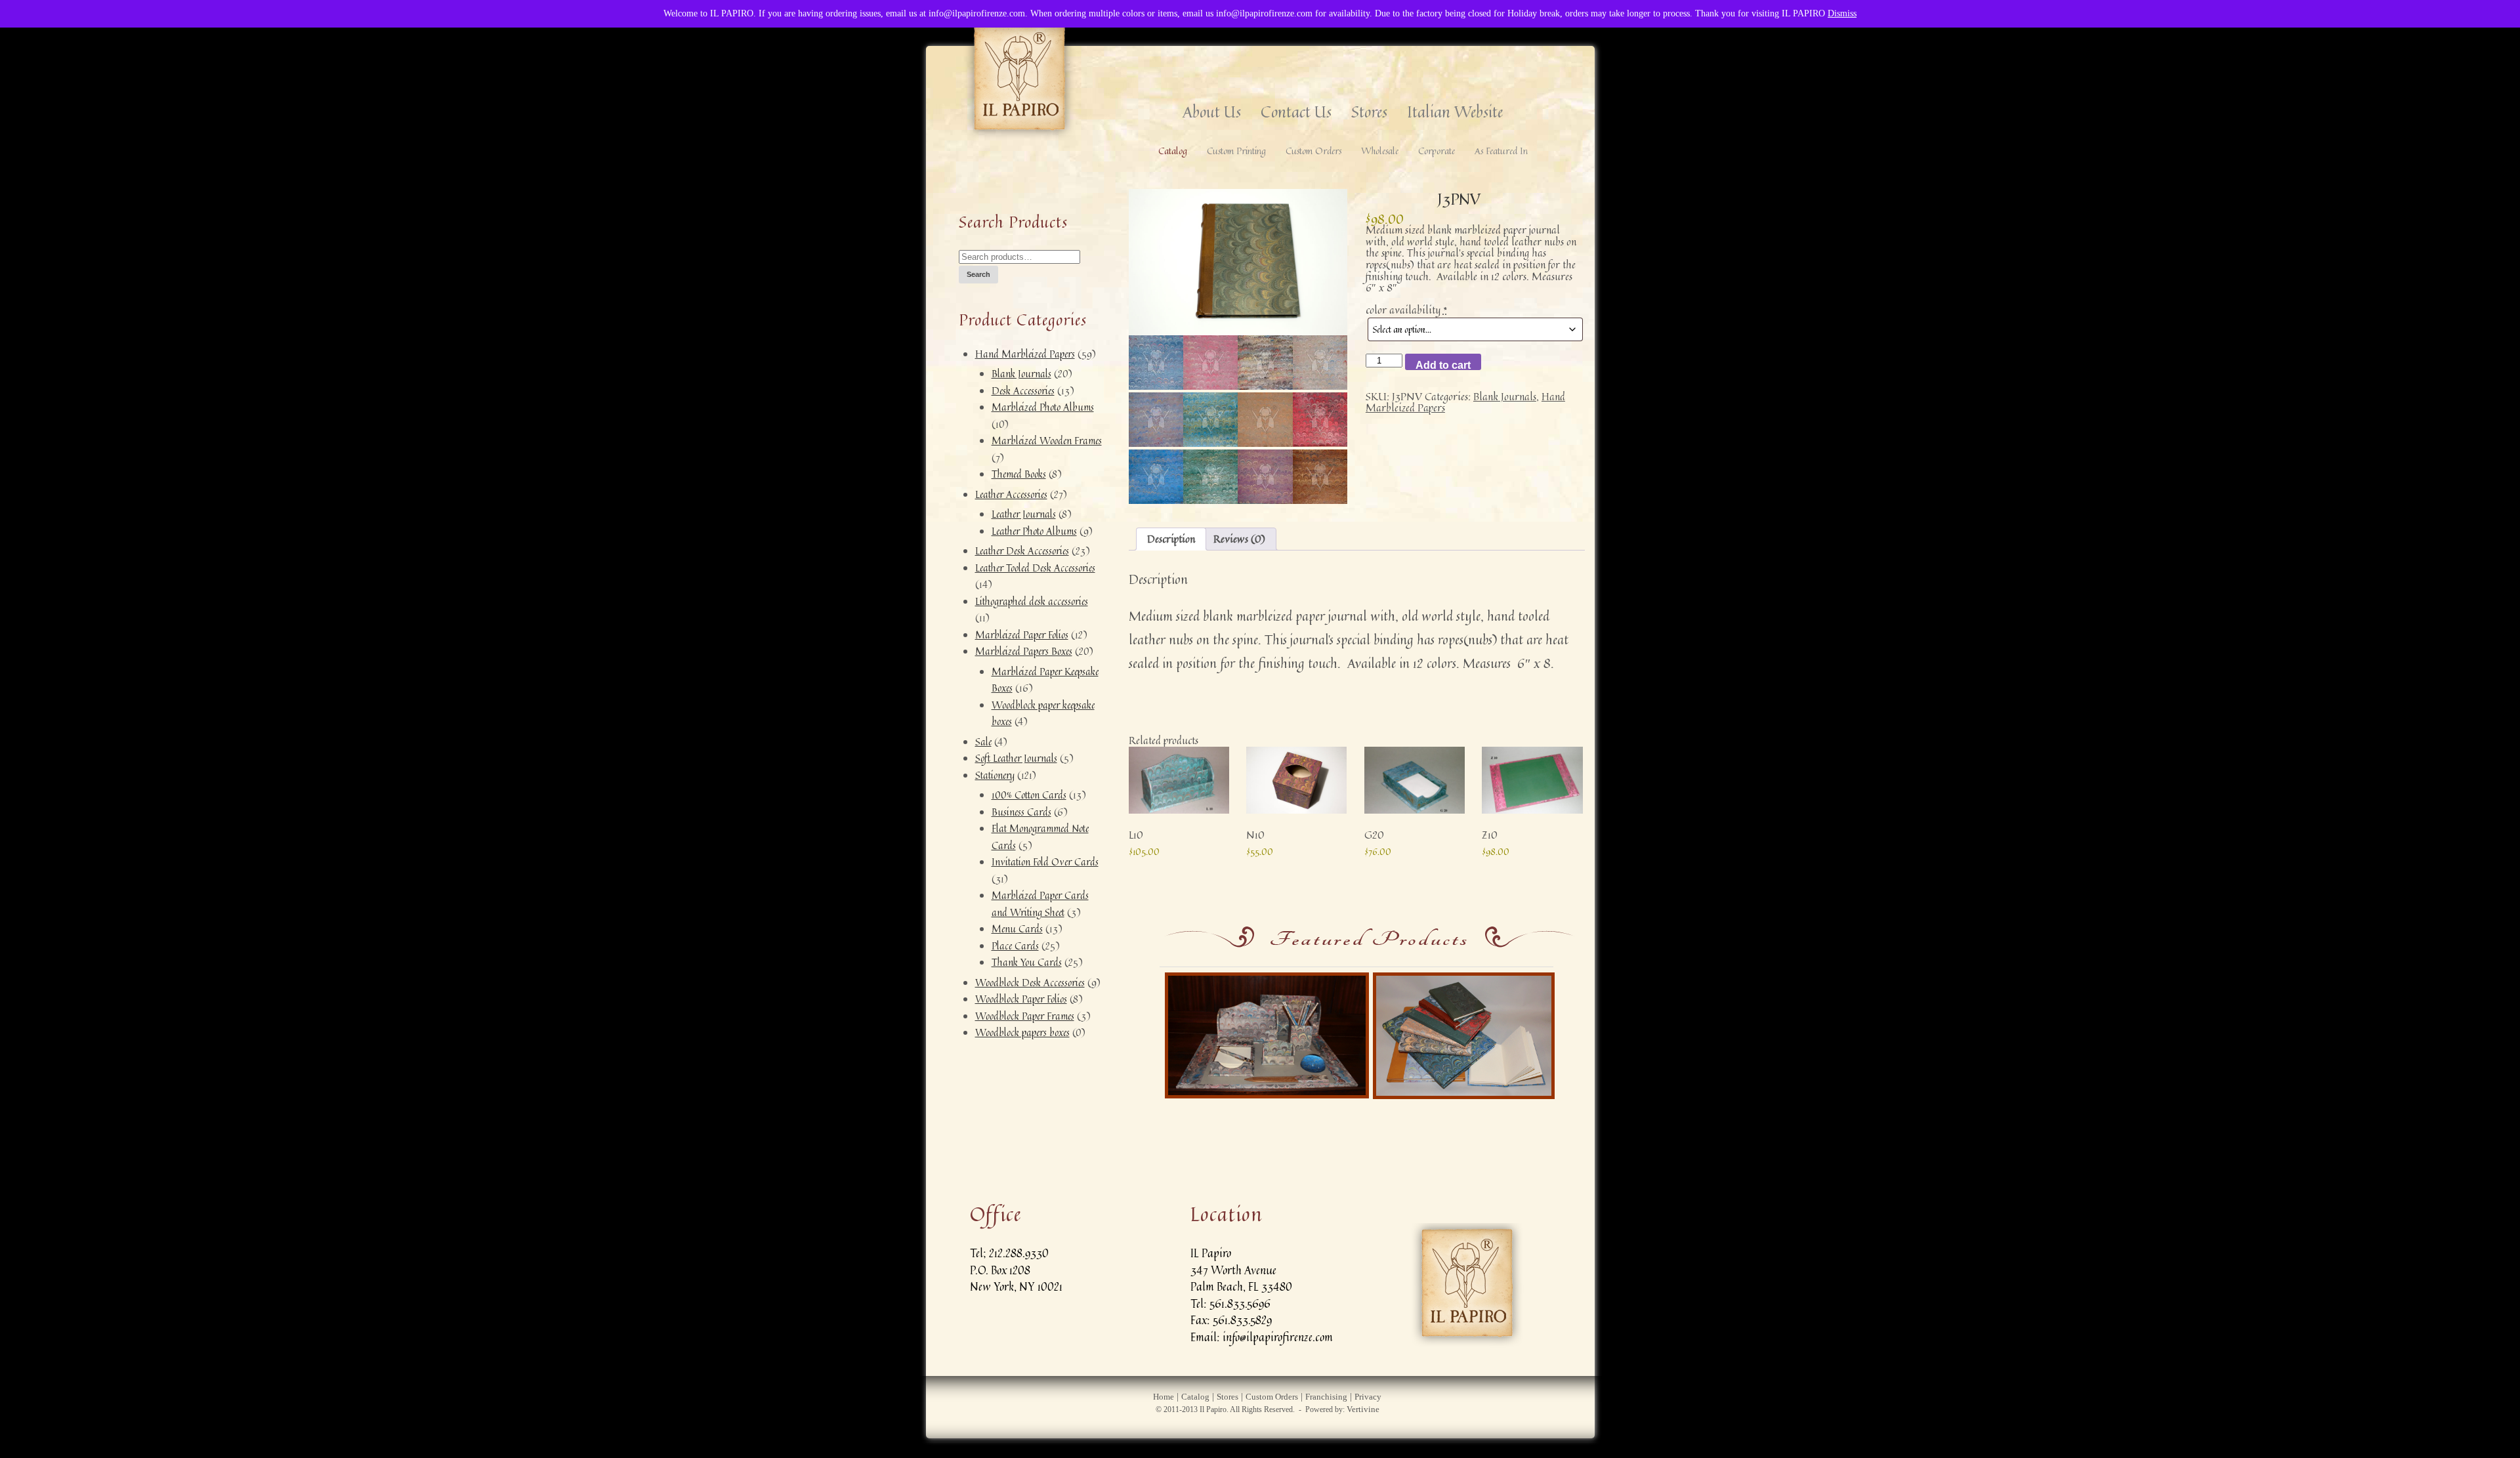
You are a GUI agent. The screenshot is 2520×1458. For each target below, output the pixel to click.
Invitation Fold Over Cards (1045, 862)
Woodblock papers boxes (1022, 1032)
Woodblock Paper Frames (1025, 1016)
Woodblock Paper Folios (1021, 999)
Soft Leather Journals (1016, 758)
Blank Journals (1021, 374)
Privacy (1368, 1397)
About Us (1212, 112)
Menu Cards (1017, 929)
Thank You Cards (1027, 962)
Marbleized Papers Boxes (1024, 651)
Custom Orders (1313, 151)
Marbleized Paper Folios (1022, 635)
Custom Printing (1236, 151)
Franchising (1326, 1397)
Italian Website (1455, 112)
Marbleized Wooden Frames (1047, 441)
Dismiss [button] (1842, 13)
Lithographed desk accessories (1032, 601)
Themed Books (1019, 474)
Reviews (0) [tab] (1239, 539)
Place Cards (1015, 946)
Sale (983, 742)
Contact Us (1296, 112)
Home (1164, 1397)
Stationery (995, 775)
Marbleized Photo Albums (1043, 407)
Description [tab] (1171, 539)
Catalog (1173, 151)
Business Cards (1021, 812)
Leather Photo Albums (1034, 531)
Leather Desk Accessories (1022, 551)
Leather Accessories (1011, 494)
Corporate (1437, 151)
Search (978, 274)
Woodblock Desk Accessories (1030, 983)
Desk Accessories (1023, 391)
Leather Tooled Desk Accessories (1035, 568)
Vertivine (1363, 1409)
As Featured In (1501, 151)
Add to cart (1443, 365)
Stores (1369, 112)
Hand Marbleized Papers (1025, 354)
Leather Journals (1024, 514)
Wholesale (1380, 151)
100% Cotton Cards (1029, 795)
